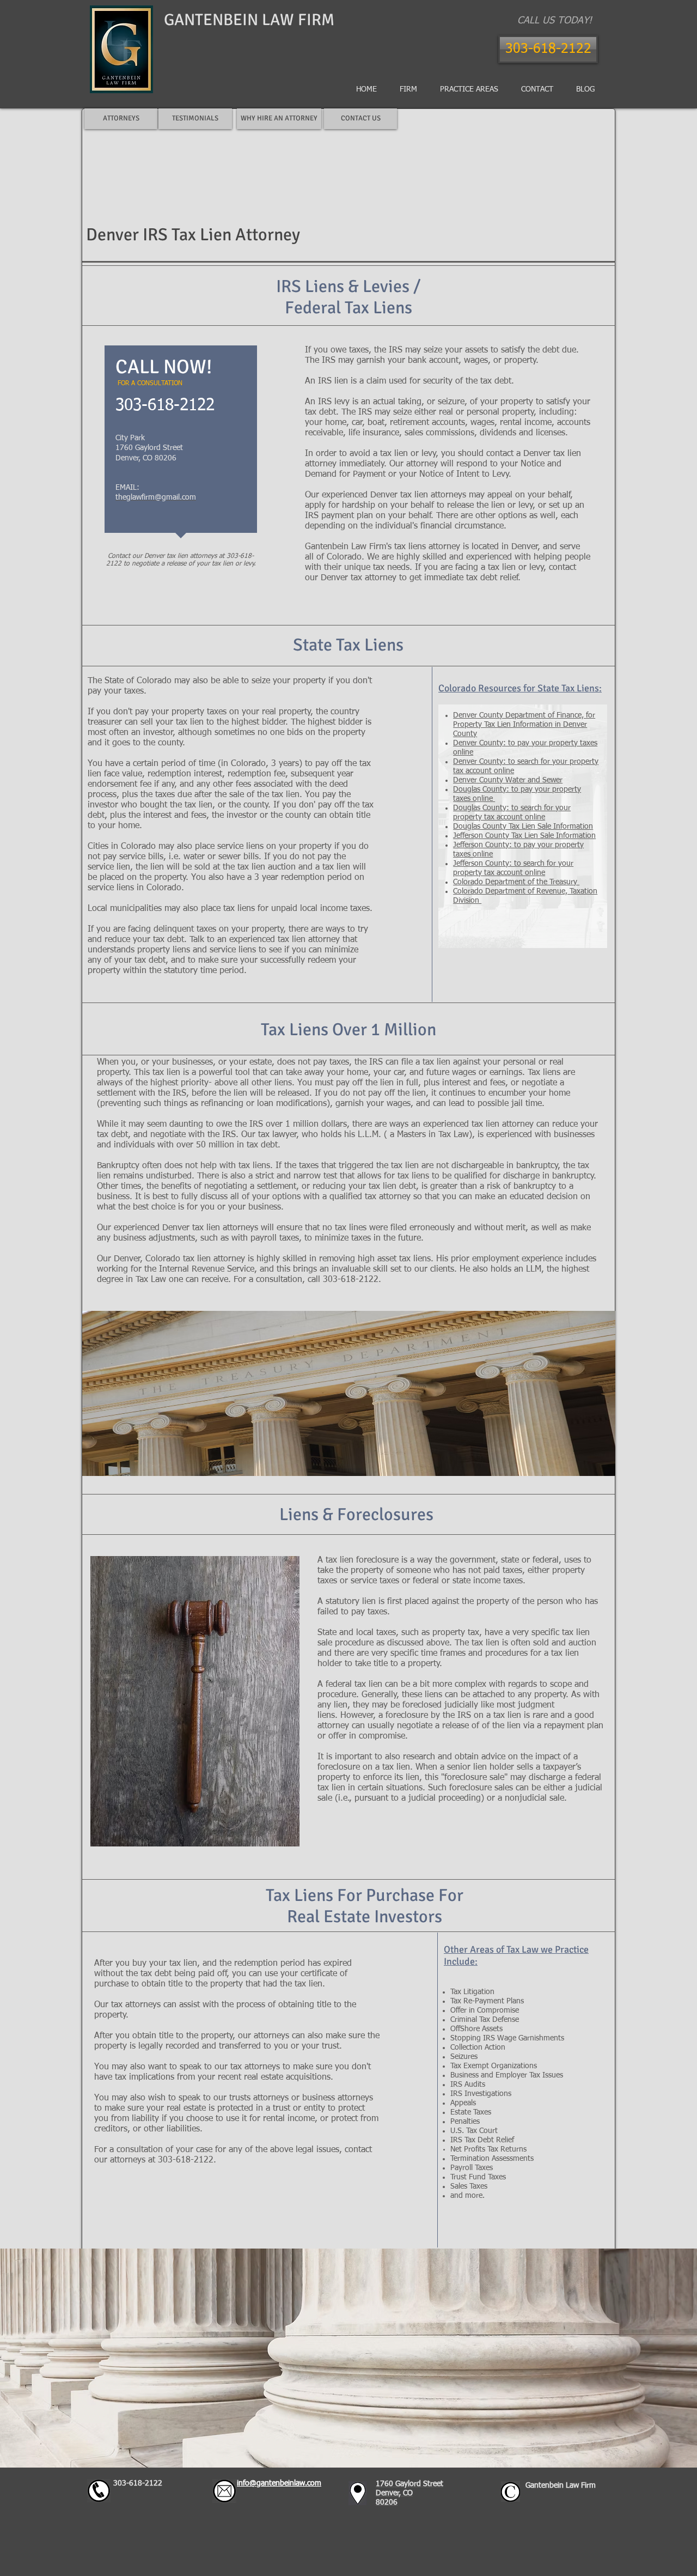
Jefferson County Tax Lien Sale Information (524, 836)
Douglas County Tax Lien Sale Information (523, 827)
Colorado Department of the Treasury (516, 882)
